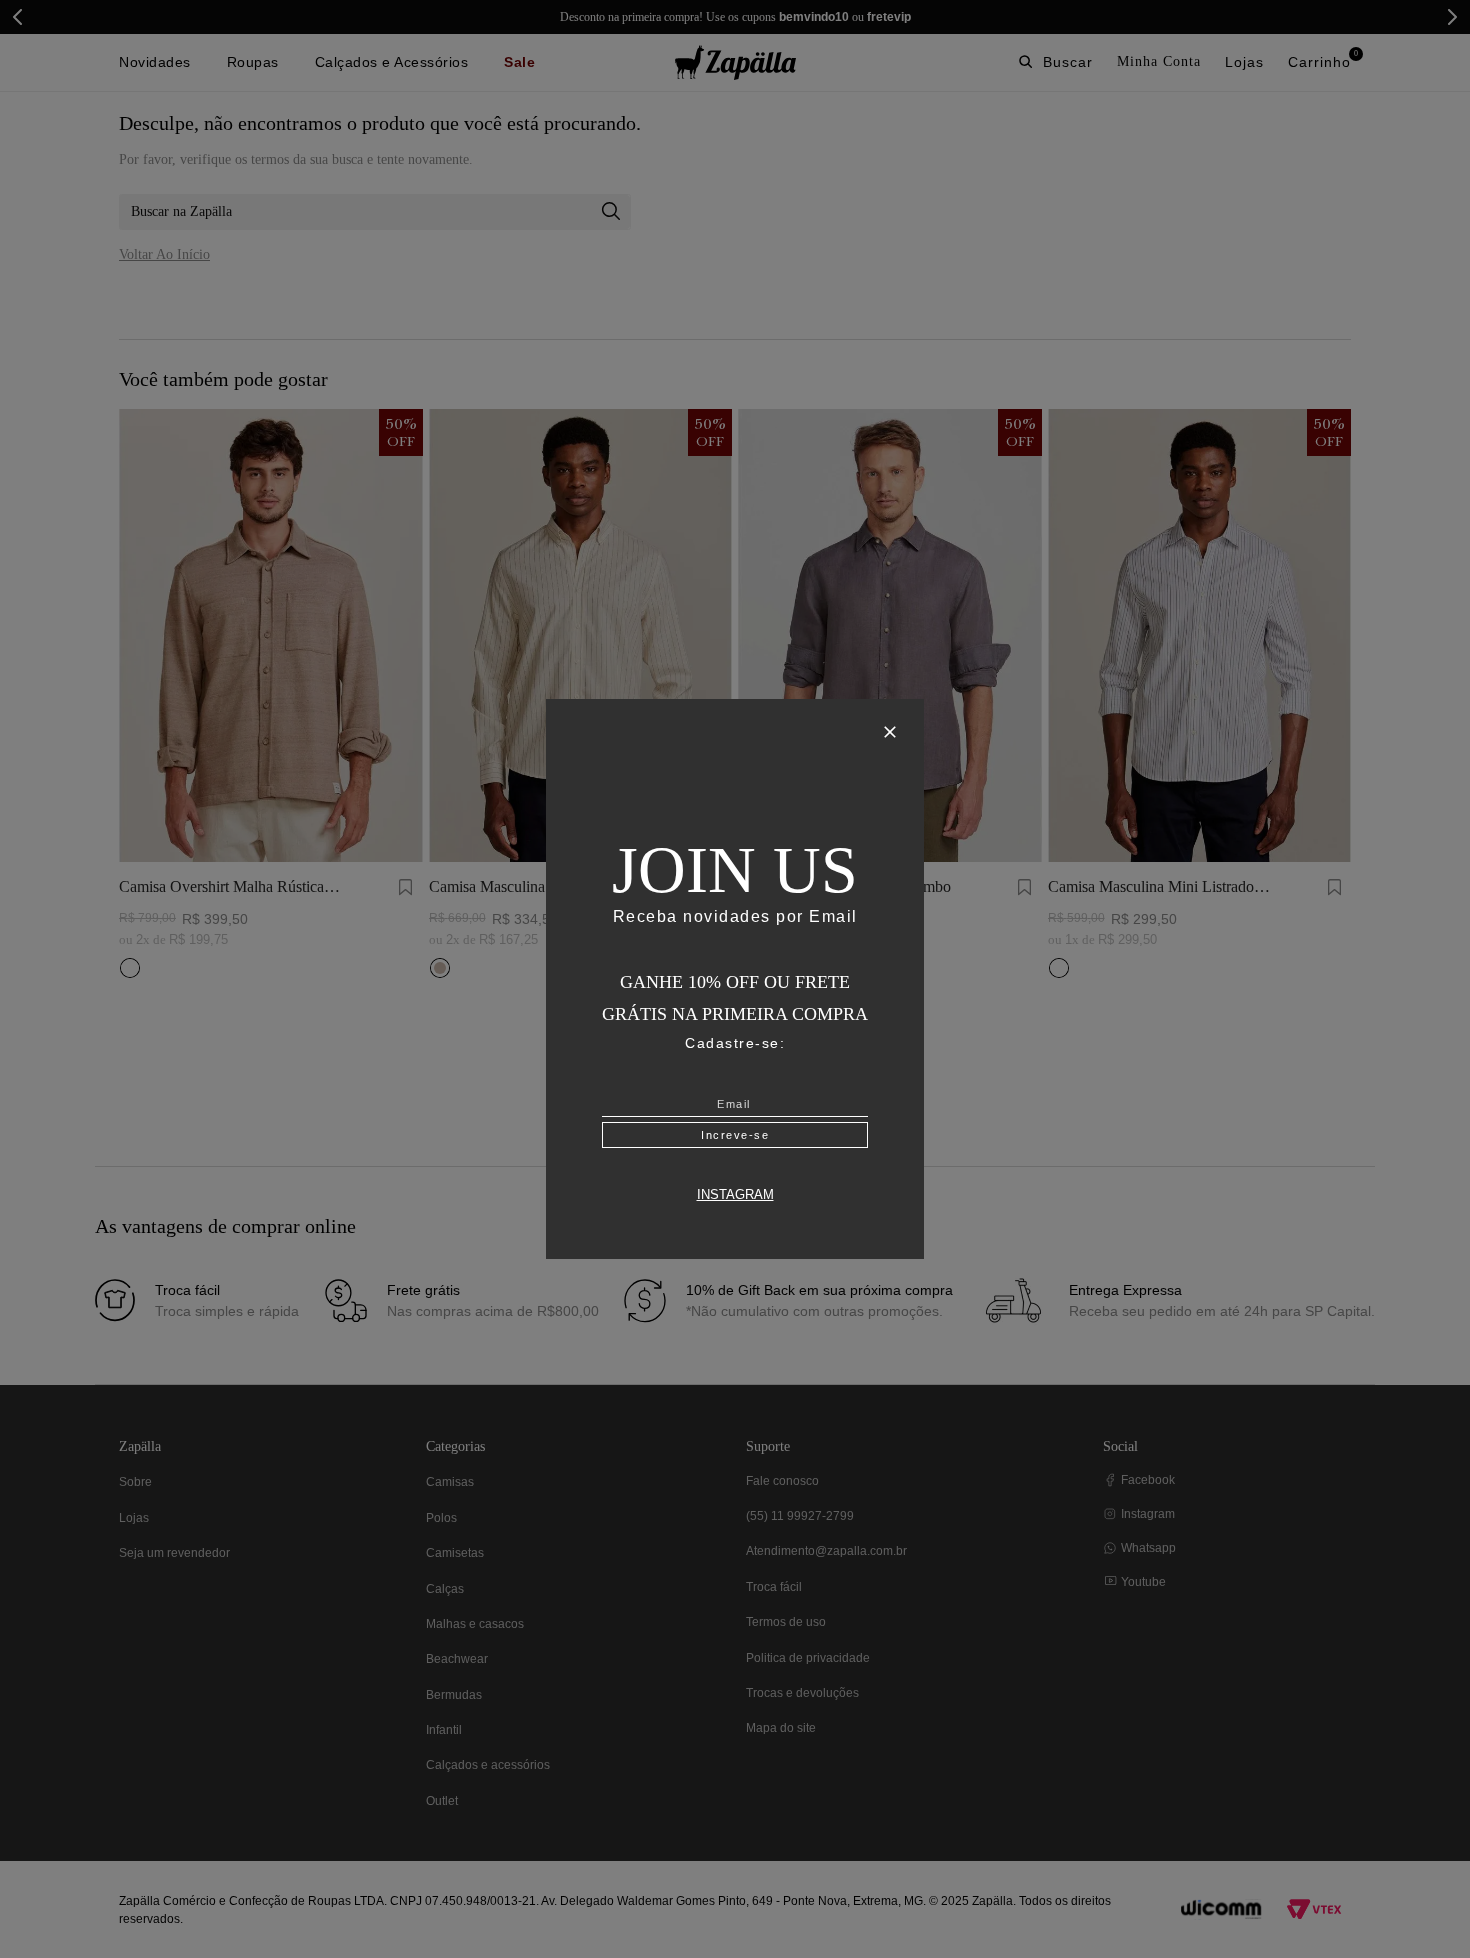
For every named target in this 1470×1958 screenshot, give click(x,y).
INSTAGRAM (735, 1192)
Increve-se (735, 1132)
